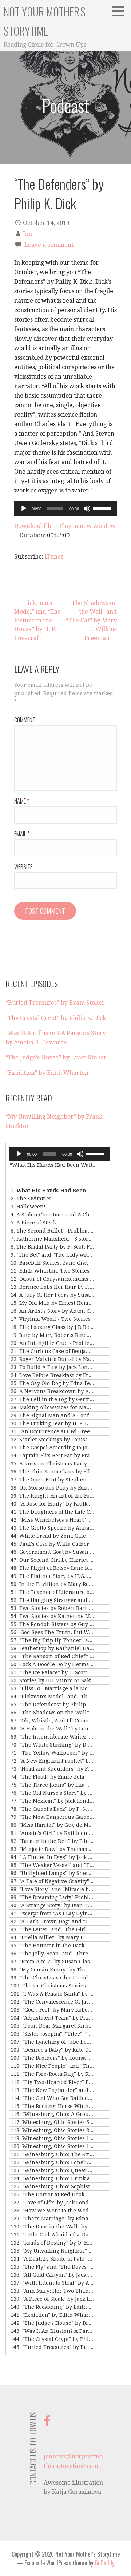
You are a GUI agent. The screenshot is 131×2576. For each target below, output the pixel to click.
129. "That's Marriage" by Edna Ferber (52, 2219)
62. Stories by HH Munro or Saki (51, 1680)
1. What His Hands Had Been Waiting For (52, 1191)
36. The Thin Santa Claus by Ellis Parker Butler (52, 1472)
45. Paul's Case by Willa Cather (50, 1544)
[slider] (103, 508)
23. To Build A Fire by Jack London (52, 1367)
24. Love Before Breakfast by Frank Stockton (52, 1375)
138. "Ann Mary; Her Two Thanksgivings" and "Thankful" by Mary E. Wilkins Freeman (52, 2291)
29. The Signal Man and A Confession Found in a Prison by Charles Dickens (52, 1415)
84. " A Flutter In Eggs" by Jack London (52, 1857)
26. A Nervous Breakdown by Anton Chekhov (52, 1391)
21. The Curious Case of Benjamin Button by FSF (52, 1351)
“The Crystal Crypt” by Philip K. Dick (56, 1018)
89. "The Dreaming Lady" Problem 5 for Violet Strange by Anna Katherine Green (52, 1897)
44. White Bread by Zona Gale (48, 1536)
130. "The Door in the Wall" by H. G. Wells (52, 2227)
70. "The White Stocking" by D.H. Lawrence (52, 1745)
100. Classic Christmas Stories (48, 1986)
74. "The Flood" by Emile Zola (47, 1777)
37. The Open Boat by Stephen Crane (52, 1480)
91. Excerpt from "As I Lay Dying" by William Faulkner (52, 1913)
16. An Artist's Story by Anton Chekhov (52, 1311)
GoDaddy (104, 2563)
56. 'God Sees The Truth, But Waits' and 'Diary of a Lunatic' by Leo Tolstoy (52, 1632)
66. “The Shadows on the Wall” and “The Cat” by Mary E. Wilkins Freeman (52, 1713)
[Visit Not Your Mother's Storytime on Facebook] (47, 2423)
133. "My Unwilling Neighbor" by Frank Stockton (52, 2251)
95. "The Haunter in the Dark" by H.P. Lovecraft (52, 1946)
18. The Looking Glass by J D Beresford (52, 1327)
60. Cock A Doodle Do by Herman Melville (52, 1664)
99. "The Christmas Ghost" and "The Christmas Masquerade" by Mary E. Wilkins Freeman (52, 1978)
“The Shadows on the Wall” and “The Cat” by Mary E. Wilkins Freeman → (91, 620)
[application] (65, 509)
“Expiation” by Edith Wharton (47, 1073)
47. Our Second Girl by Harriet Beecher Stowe (52, 1560)
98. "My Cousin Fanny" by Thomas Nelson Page (52, 1970)
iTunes (54, 557)
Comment (25, 720)
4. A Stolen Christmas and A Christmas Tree (52, 1215)
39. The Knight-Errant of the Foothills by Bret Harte (52, 1496)
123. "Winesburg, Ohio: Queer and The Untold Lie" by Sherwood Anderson (52, 2170)
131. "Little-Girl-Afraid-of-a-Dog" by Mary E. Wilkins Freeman (52, 2235)
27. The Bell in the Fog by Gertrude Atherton (52, 1399)
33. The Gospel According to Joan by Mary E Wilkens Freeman (52, 1448)
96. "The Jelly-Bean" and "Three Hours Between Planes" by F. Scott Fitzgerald (52, 1954)
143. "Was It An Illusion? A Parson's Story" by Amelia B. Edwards (52, 2331)
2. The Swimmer (31, 1199)
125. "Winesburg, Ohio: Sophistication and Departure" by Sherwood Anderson (52, 2186)
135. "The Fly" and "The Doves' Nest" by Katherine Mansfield (52, 2267)
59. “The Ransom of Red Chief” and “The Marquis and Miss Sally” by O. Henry (52, 1656)
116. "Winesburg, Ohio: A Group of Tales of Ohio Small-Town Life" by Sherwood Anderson (52, 2114)
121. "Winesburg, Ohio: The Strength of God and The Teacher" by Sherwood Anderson (52, 2154)
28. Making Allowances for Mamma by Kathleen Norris (52, 1407)
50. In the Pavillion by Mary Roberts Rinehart (52, 1584)
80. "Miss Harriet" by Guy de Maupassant (52, 1825)
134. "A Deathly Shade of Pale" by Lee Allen (52, 2259)
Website (23, 867)
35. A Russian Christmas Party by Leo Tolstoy (52, 1464)
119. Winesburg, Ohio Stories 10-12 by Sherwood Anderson (52, 2138)
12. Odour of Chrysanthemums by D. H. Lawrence (52, 1279)
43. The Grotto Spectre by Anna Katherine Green (52, 1528)
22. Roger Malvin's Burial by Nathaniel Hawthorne (52, 1359)
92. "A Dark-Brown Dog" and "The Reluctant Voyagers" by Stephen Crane (52, 1921)
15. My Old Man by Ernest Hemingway (52, 1303)
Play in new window (88, 526)
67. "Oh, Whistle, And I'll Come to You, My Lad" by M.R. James (52, 1721)
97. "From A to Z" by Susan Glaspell (52, 1962)
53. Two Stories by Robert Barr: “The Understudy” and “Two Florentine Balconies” (52, 1608)
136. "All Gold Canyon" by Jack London (52, 2275)
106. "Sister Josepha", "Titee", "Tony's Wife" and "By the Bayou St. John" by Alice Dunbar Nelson (52, 2034)
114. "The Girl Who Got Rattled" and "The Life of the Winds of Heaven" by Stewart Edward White (52, 2098)
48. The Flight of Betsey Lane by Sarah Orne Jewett (52, 1568)
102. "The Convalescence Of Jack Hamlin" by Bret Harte (52, 2002)
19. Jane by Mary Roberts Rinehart (52, 1335)
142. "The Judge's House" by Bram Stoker (52, 2323)
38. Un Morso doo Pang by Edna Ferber (52, 1488)
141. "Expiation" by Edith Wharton (52, 2315)
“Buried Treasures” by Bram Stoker (55, 1003)
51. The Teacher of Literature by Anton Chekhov (52, 1592)
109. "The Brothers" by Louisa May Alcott (52, 2058)
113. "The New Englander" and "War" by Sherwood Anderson (52, 2090)
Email (22, 834)
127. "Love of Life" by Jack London (52, 2203)
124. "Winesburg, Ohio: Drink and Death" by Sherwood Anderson (52, 2178)
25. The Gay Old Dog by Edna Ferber (52, 1383)
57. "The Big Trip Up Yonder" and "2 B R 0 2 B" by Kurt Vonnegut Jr (52, 1640)
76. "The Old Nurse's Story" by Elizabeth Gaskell (52, 1793)
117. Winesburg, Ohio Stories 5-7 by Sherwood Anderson (52, 2122)
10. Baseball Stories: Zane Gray (50, 1263)
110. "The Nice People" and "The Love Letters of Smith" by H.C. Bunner (52, 2066)
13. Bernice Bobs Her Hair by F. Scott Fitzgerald (52, 1287)
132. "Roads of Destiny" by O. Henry (52, 2243)
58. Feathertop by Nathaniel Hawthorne (52, 1648)
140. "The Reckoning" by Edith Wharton (52, 2307)
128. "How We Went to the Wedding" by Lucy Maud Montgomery (52, 2211)
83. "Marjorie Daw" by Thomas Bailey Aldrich (52, 1849)
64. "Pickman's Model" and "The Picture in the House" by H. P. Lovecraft (52, 1697)
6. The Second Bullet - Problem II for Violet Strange (52, 1231)
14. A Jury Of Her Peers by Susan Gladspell (52, 1295)
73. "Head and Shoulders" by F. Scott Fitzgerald (52, 1769)
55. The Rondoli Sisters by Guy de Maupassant (52, 1624)
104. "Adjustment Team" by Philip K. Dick (52, 2018)
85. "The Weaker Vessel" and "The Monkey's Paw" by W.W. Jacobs (52, 1865)
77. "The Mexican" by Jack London (52, 1801)
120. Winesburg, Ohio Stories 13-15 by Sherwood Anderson (52, 2146)
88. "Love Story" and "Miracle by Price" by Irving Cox (52, 1889)
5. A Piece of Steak (33, 1223)
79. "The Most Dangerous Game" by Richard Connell (52, 1817)
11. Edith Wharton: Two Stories (50, 1271)
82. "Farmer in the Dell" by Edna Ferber (52, 1841)
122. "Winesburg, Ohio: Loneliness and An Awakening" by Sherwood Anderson (52, 2162)
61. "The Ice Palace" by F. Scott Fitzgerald (52, 1672)
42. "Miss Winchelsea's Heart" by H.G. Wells (52, 1520)
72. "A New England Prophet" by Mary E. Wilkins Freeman (52, 1761)
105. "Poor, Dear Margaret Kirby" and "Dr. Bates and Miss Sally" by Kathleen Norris (52, 2026)
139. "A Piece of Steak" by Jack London (52, 2299)
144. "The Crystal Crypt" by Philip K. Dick (52, 2339)
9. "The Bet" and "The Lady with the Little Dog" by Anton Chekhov (52, 1255)
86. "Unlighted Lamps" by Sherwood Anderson (52, 1873)
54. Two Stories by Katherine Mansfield (52, 1616)
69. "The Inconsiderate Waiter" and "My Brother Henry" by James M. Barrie (52, 1737)
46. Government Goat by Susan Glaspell (52, 1552)
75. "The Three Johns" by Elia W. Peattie (52, 1785)
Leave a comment (49, 245)
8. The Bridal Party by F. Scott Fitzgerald (52, 1247)
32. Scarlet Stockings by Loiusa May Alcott (52, 1440)
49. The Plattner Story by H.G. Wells (52, 1576)
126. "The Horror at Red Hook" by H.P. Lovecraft (52, 2194)
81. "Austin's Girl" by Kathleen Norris (52, 1833)
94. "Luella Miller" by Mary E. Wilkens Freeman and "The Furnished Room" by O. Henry (52, 1937)
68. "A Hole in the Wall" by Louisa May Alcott (52, 1729)
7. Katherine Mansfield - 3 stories (52, 1239)
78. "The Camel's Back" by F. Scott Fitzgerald (52, 1809)
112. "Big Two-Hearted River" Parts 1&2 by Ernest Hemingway (52, 2082)
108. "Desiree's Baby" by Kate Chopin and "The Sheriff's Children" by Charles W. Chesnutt (52, 2050)
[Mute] (87, 509)
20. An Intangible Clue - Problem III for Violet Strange (52, 1343)
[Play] (24, 509)
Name (22, 801)
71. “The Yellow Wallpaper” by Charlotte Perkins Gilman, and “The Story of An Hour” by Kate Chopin (52, 1753)
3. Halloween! (28, 1207)
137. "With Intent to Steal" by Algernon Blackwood (52, 2283)
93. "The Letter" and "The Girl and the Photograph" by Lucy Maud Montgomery (52, 1929)
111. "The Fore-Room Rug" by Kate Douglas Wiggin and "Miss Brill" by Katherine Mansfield (52, 2074)
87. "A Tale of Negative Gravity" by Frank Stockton (52, 1881)
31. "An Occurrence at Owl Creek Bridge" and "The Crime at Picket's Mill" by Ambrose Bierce (52, 1431)
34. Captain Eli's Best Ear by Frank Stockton (52, 1456)
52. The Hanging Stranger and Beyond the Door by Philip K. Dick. (52, 1600)
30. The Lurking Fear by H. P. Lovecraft (52, 1423)
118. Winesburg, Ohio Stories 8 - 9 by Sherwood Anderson (52, 2130)
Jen (27, 234)
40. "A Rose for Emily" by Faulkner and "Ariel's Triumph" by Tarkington (52, 1504)
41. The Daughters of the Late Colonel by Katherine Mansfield (52, 1512)
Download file (33, 526)
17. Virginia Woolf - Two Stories (51, 1319)
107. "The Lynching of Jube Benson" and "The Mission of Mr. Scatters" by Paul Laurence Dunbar (52, 2042)
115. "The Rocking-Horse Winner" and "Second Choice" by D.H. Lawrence (52, 2106)
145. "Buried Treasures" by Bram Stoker (52, 2347)
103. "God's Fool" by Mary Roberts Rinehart (52, 2010)
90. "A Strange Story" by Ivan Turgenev (52, 1905)
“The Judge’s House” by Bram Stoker (56, 1057)
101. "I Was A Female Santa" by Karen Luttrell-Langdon (52, 1994)
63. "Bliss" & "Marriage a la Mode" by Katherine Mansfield (52, 1688)
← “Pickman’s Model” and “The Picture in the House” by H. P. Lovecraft (37, 620)
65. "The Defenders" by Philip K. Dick (52, 1705)
